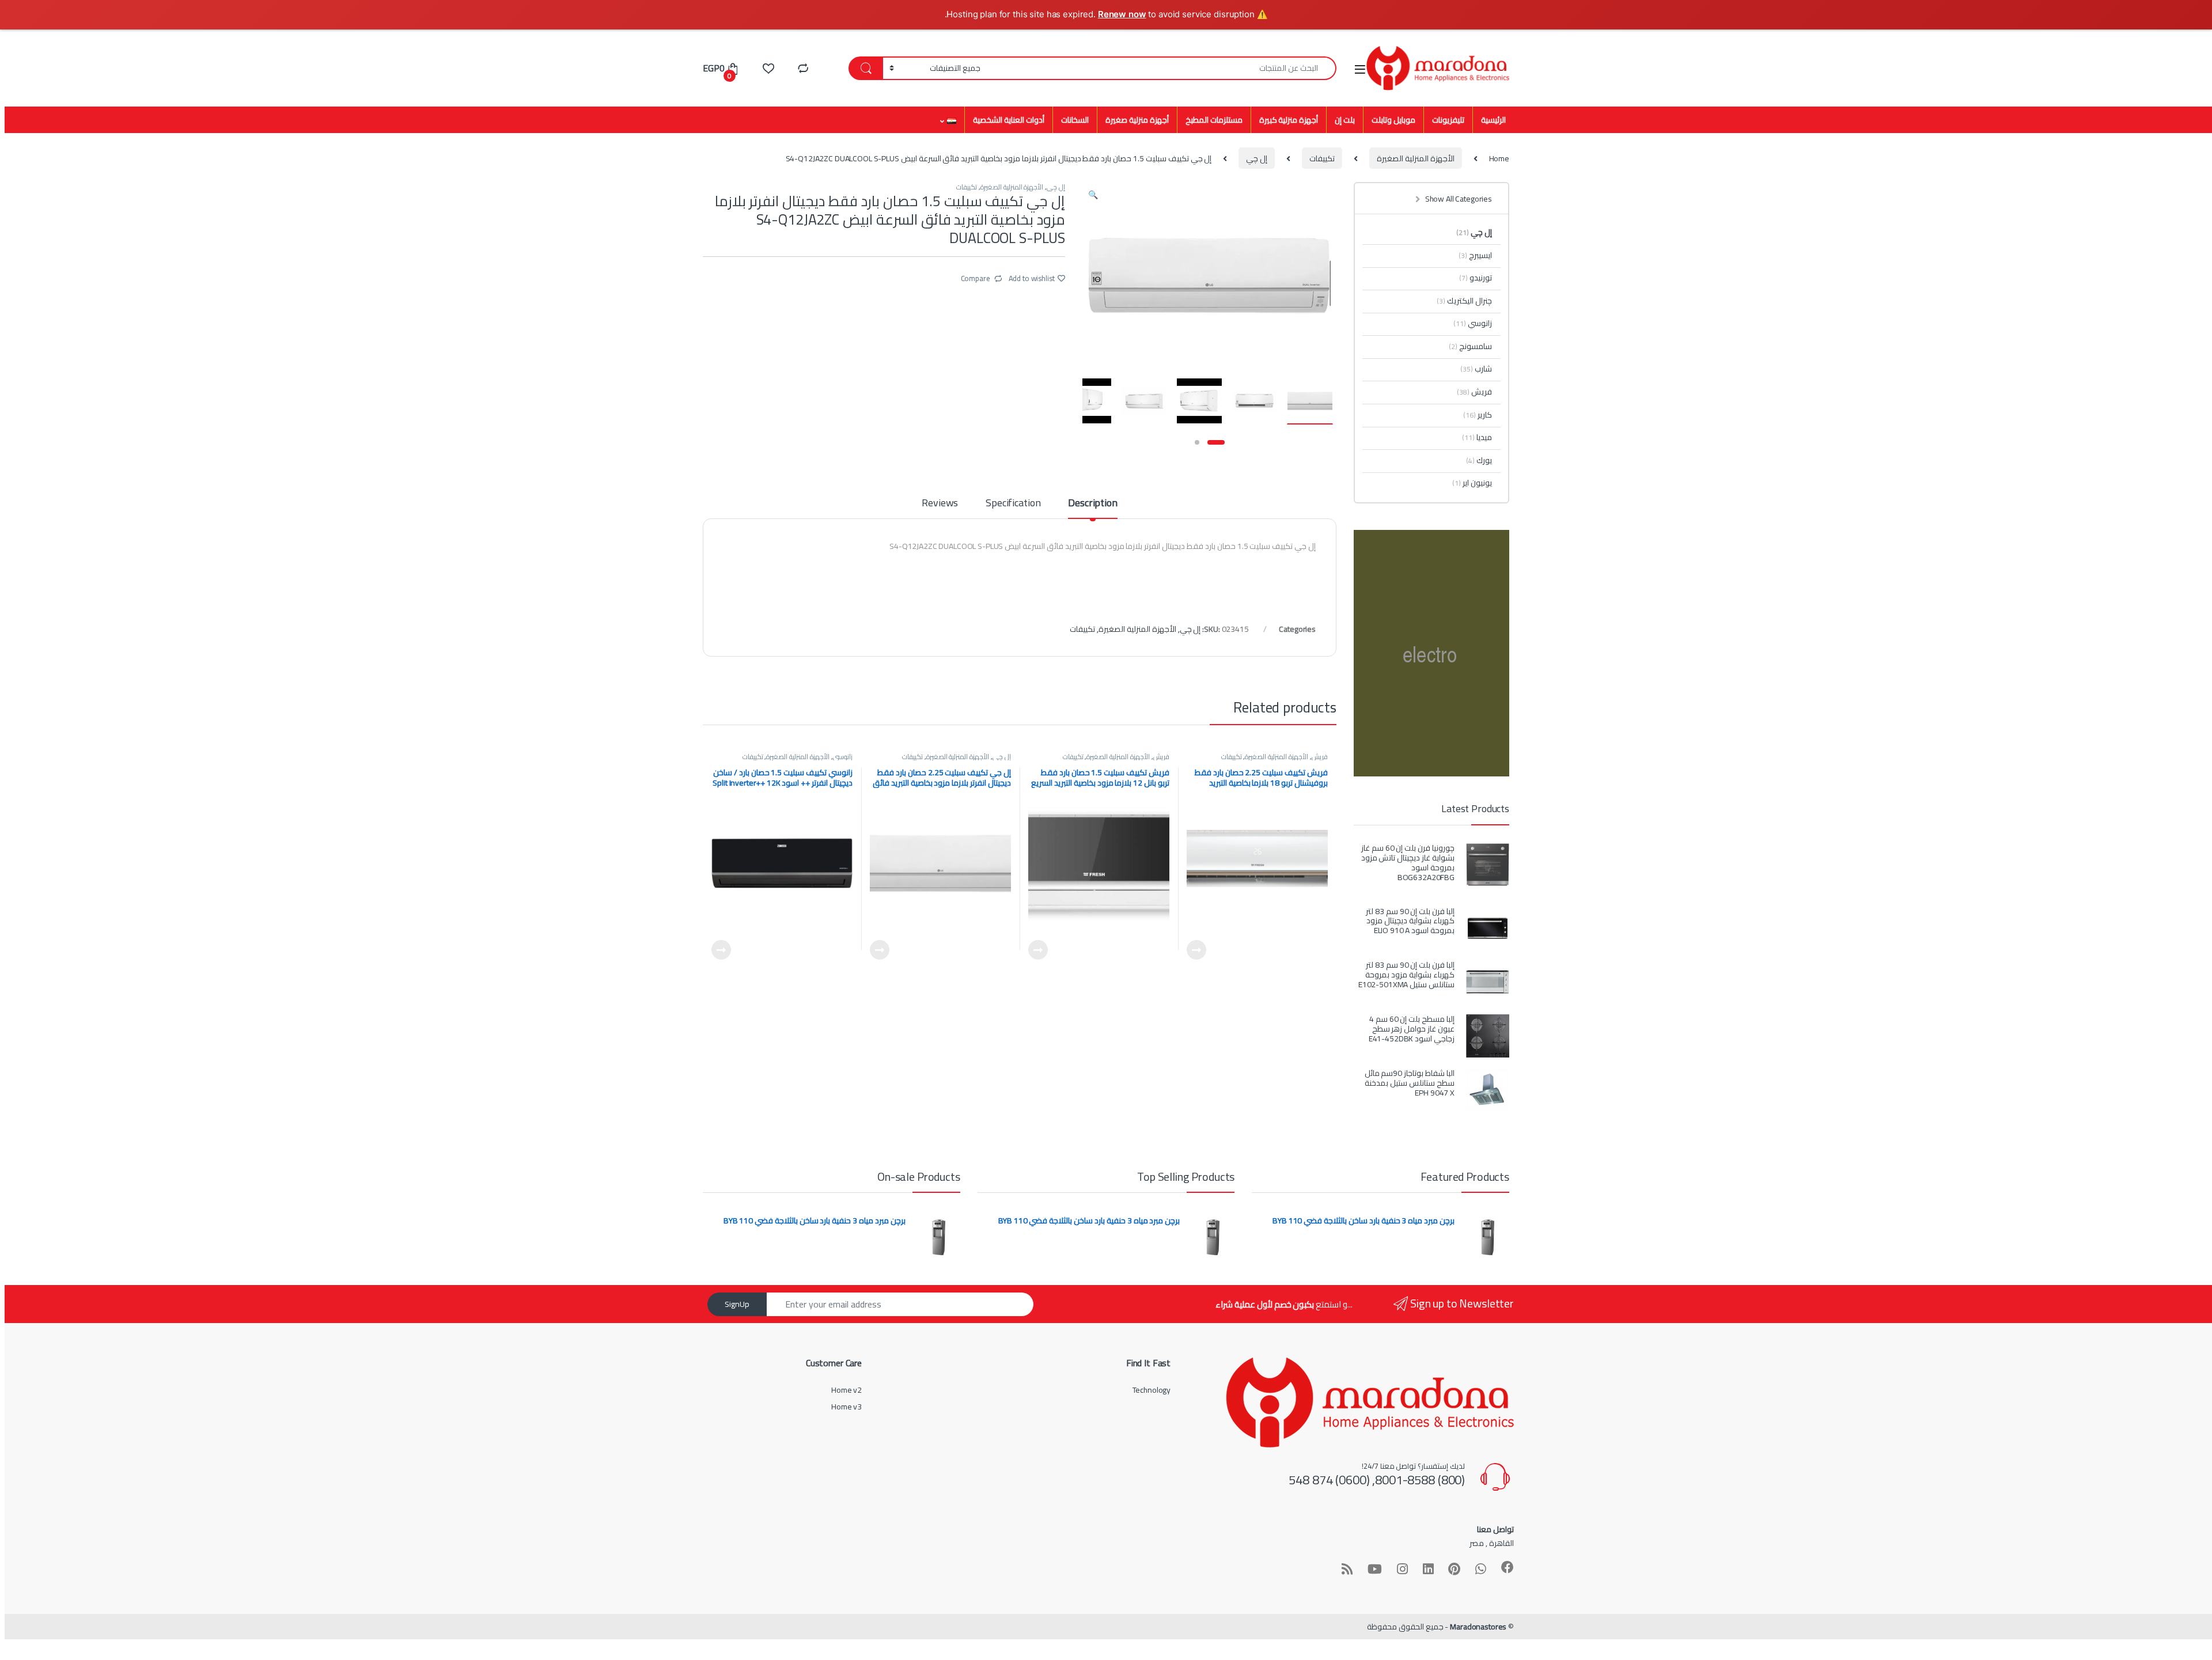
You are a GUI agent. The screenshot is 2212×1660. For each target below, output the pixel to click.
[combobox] (1162, 68)
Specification (1013, 505)
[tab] (1092, 508)
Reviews (940, 505)
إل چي (1257, 158)
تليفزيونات (1448, 120)
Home (1499, 158)
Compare (976, 278)
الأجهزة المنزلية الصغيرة (1416, 158)
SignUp (737, 1304)
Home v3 (846, 1407)
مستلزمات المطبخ (1214, 120)
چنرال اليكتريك (1464, 301)
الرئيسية (1493, 120)
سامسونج (1470, 346)
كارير (1478, 415)
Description (1092, 505)
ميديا (1477, 437)
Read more (1196, 950)
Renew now (1122, 14)
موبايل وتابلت (1393, 120)
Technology (1152, 1390)
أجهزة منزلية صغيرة (1137, 120)
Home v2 (846, 1390)
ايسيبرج (1475, 255)
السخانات (1075, 120)
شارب (1476, 369)
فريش (1320, 757)
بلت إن (1345, 120)
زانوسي (843, 757)
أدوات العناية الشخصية (1009, 120)
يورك (1479, 460)
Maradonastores (1478, 1627)
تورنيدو (1476, 278)
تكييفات (1322, 158)
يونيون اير (1472, 483)
